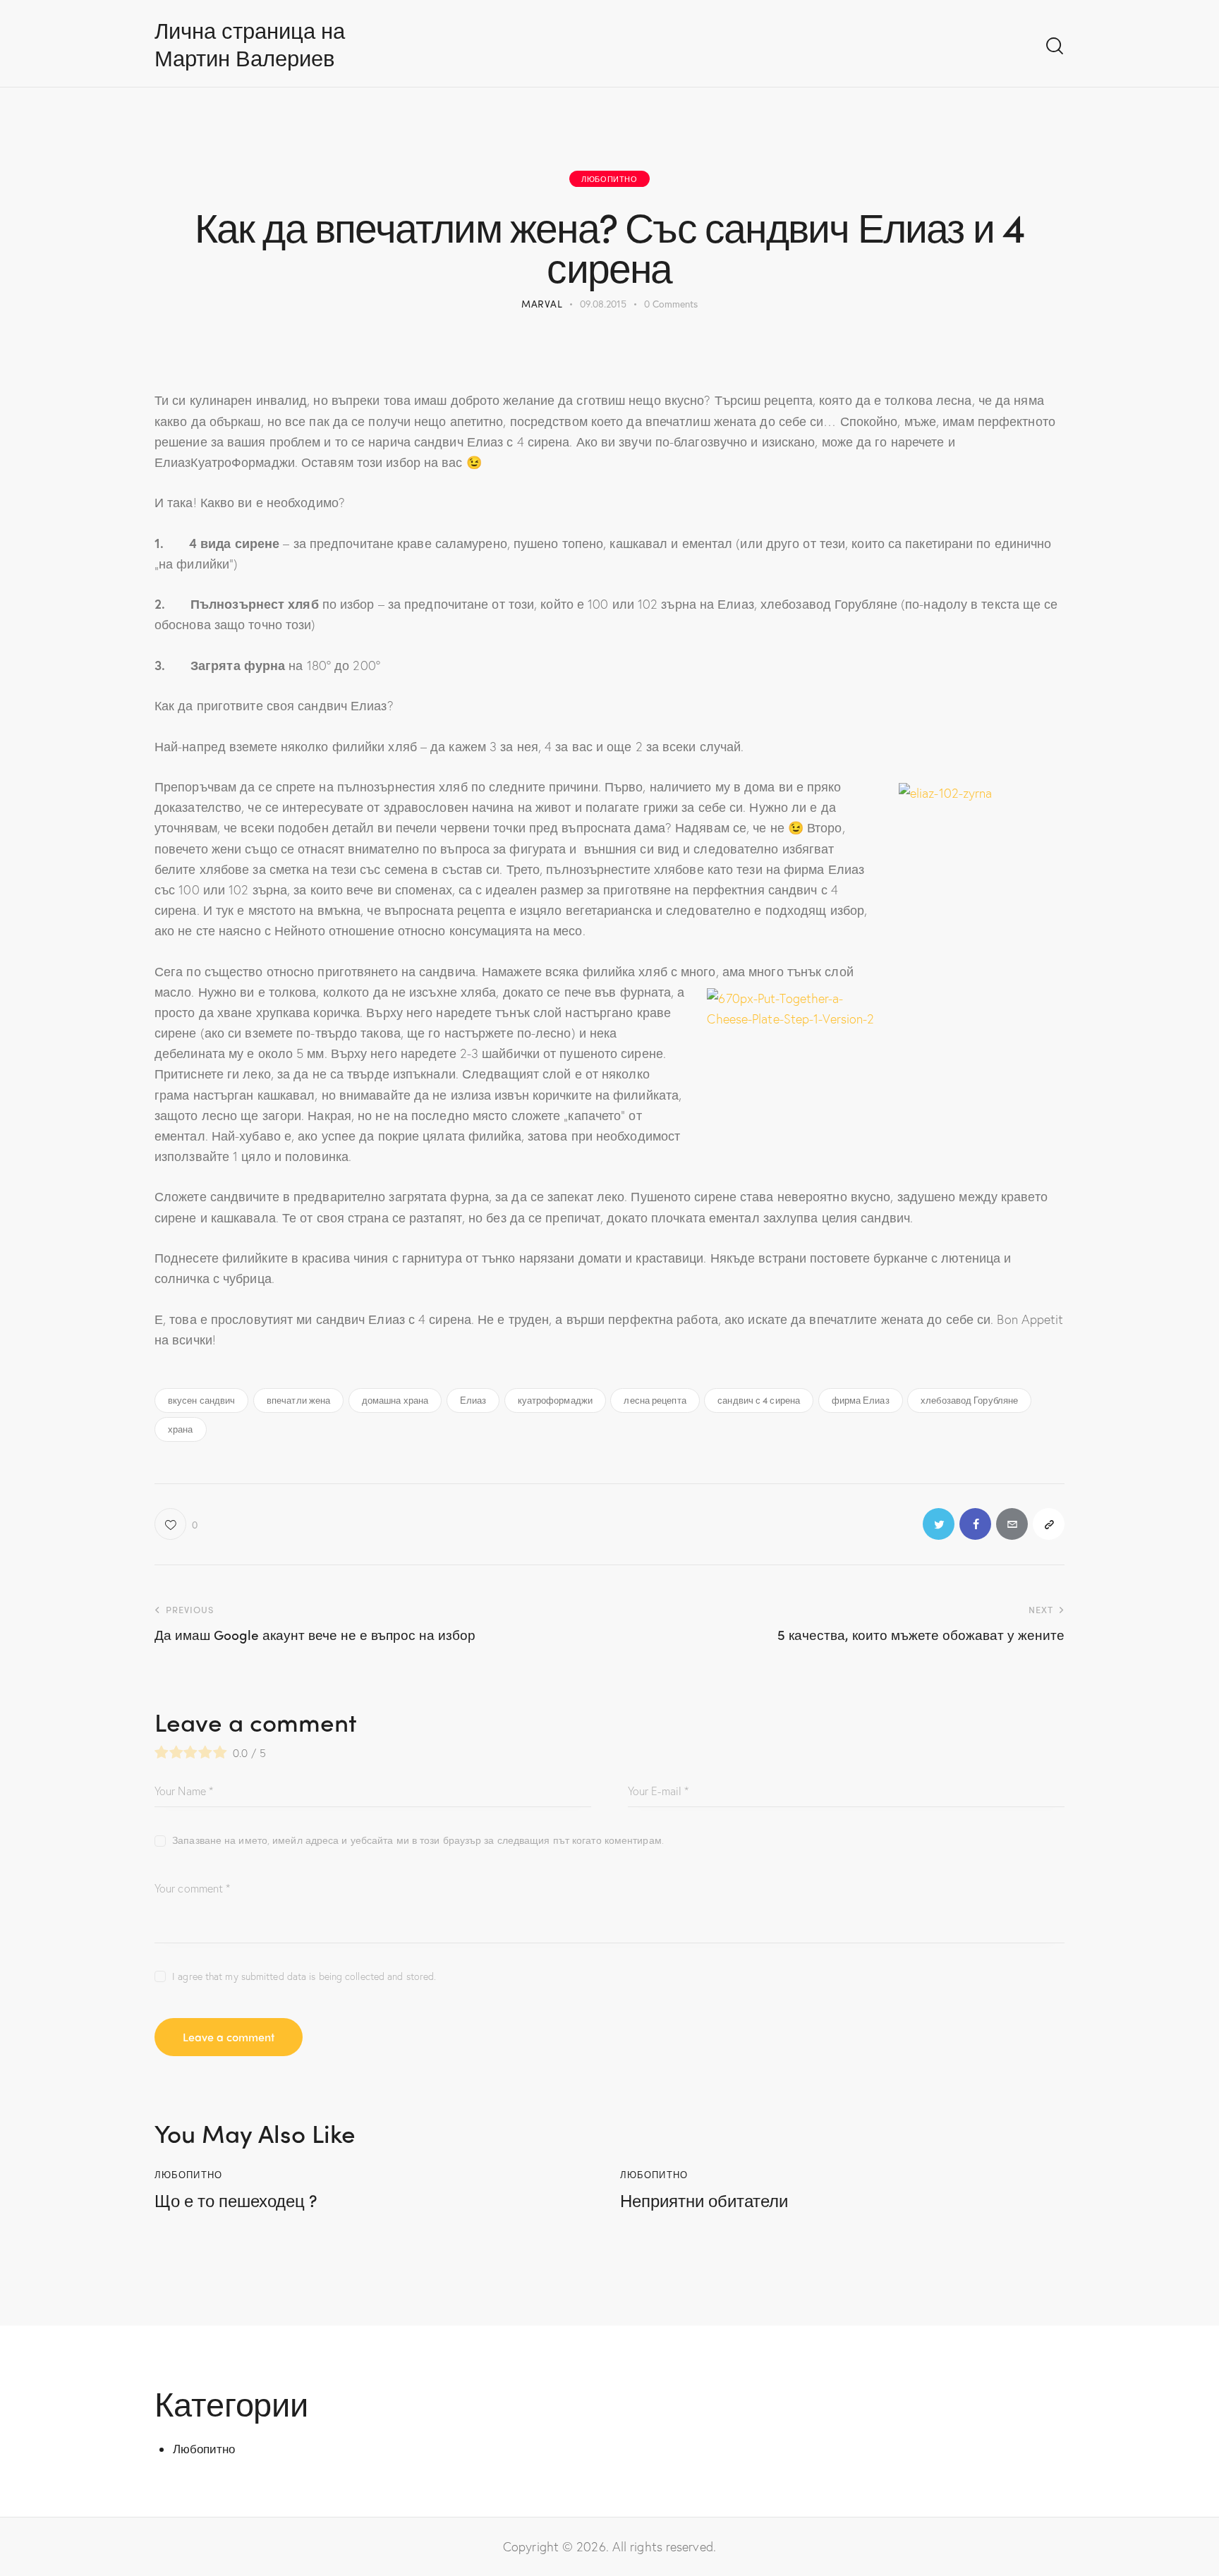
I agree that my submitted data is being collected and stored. (304, 1976)
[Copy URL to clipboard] (1049, 1524)
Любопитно (609, 178)
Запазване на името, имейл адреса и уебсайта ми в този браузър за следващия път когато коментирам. (418, 1840)
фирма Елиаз (861, 1400)
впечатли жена (298, 1400)
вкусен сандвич (201, 1400)
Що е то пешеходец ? (236, 2200)
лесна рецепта (655, 1400)
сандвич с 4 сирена (759, 1400)
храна (181, 1429)
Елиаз (473, 1400)
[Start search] (1055, 46)
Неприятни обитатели (704, 2200)
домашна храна (395, 1400)
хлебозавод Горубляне (969, 1400)
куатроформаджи (555, 1400)
